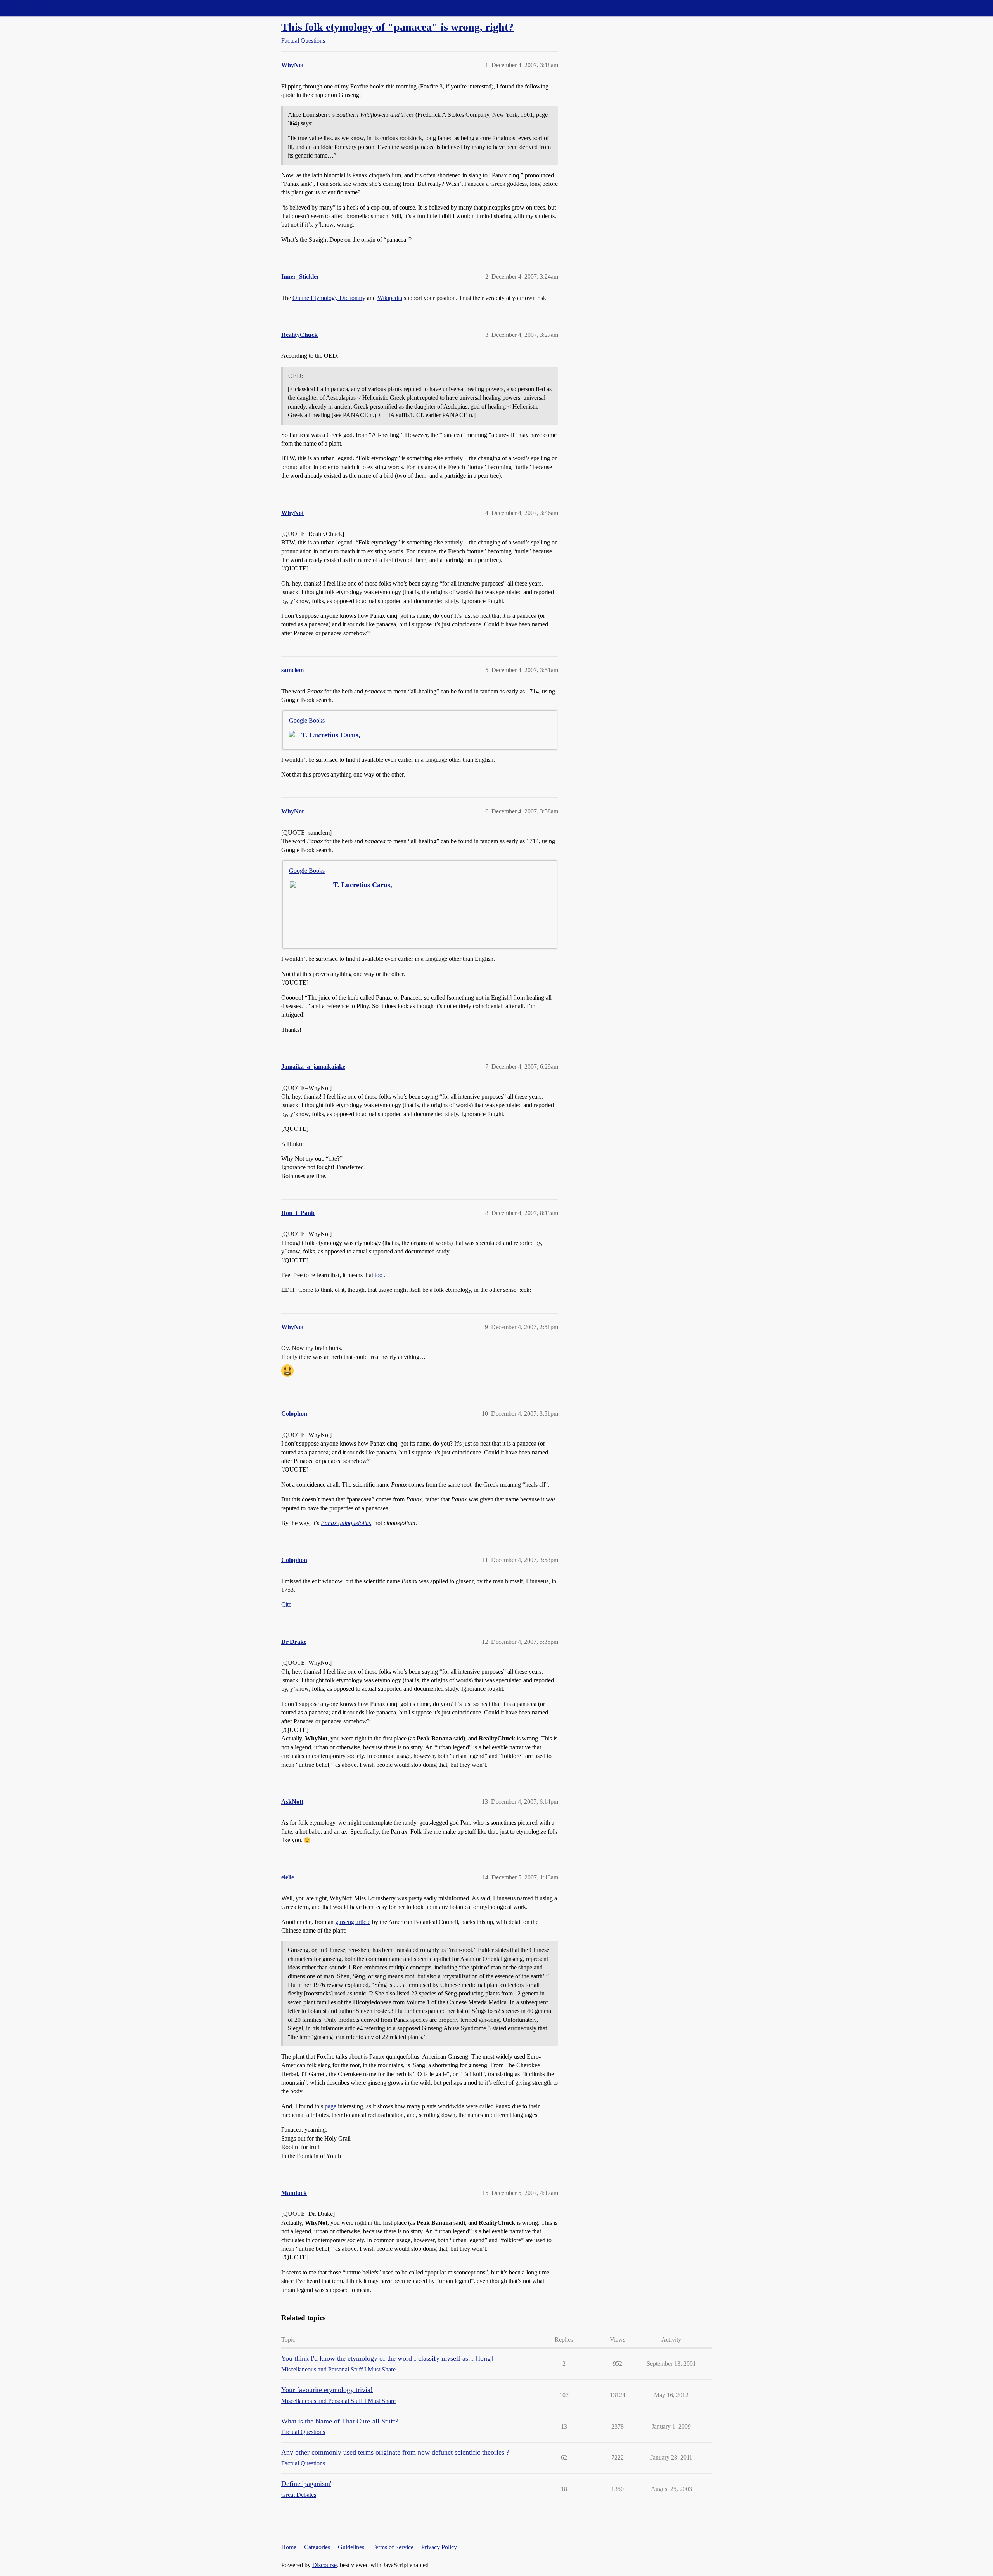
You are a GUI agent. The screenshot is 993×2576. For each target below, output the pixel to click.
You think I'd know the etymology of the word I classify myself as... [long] (387, 2358)
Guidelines (351, 2547)
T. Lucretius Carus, (331, 735)
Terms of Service (393, 2547)
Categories (317, 2547)
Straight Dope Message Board (41, 8)
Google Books (307, 720)
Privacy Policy (439, 2547)
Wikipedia (390, 298)
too (379, 1275)
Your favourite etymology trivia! (327, 2390)
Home (289, 2547)
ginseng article (353, 1922)
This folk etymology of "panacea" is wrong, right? (397, 27)
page (330, 2106)
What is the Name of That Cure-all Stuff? (340, 2421)
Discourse (324, 2565)
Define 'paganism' (306, 2484)
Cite (286, 1604)
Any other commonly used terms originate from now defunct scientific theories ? (395, 2452)
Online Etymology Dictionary (329, 298)
